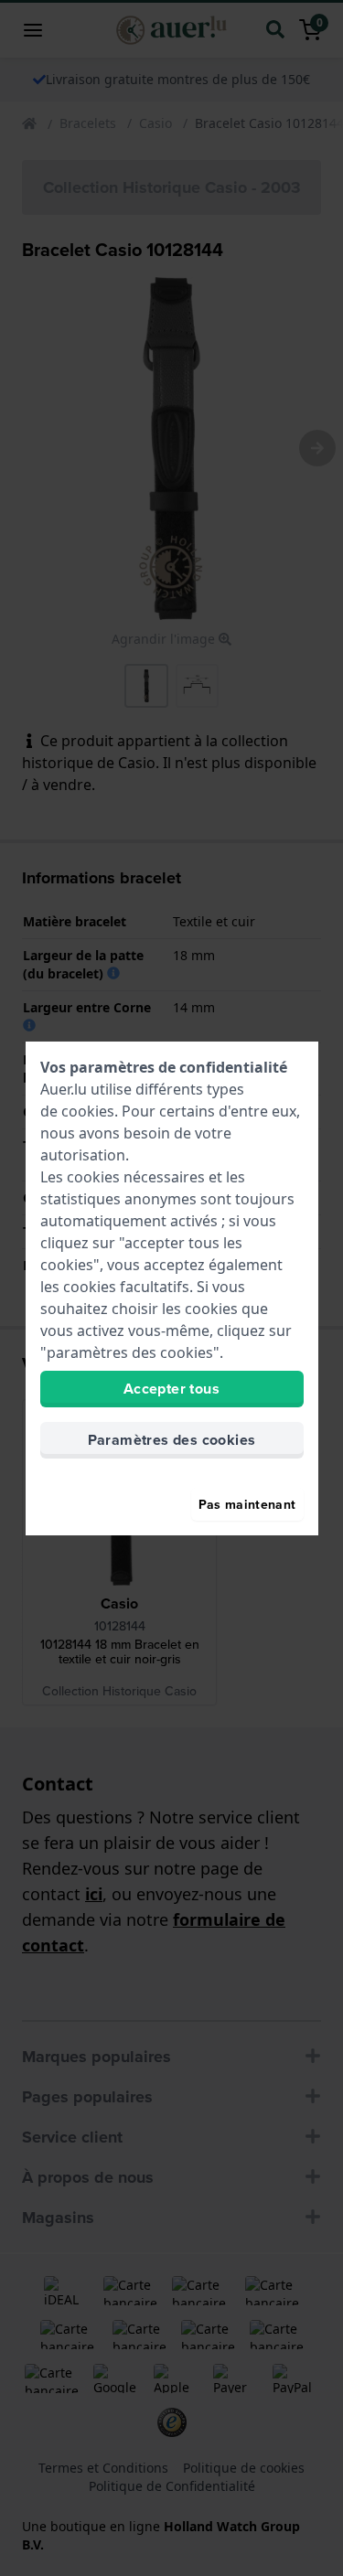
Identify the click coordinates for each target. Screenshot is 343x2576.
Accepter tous (171, 1389)
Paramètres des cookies (172, 1440)
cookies (88, 1111)
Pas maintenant (247, 1504)
